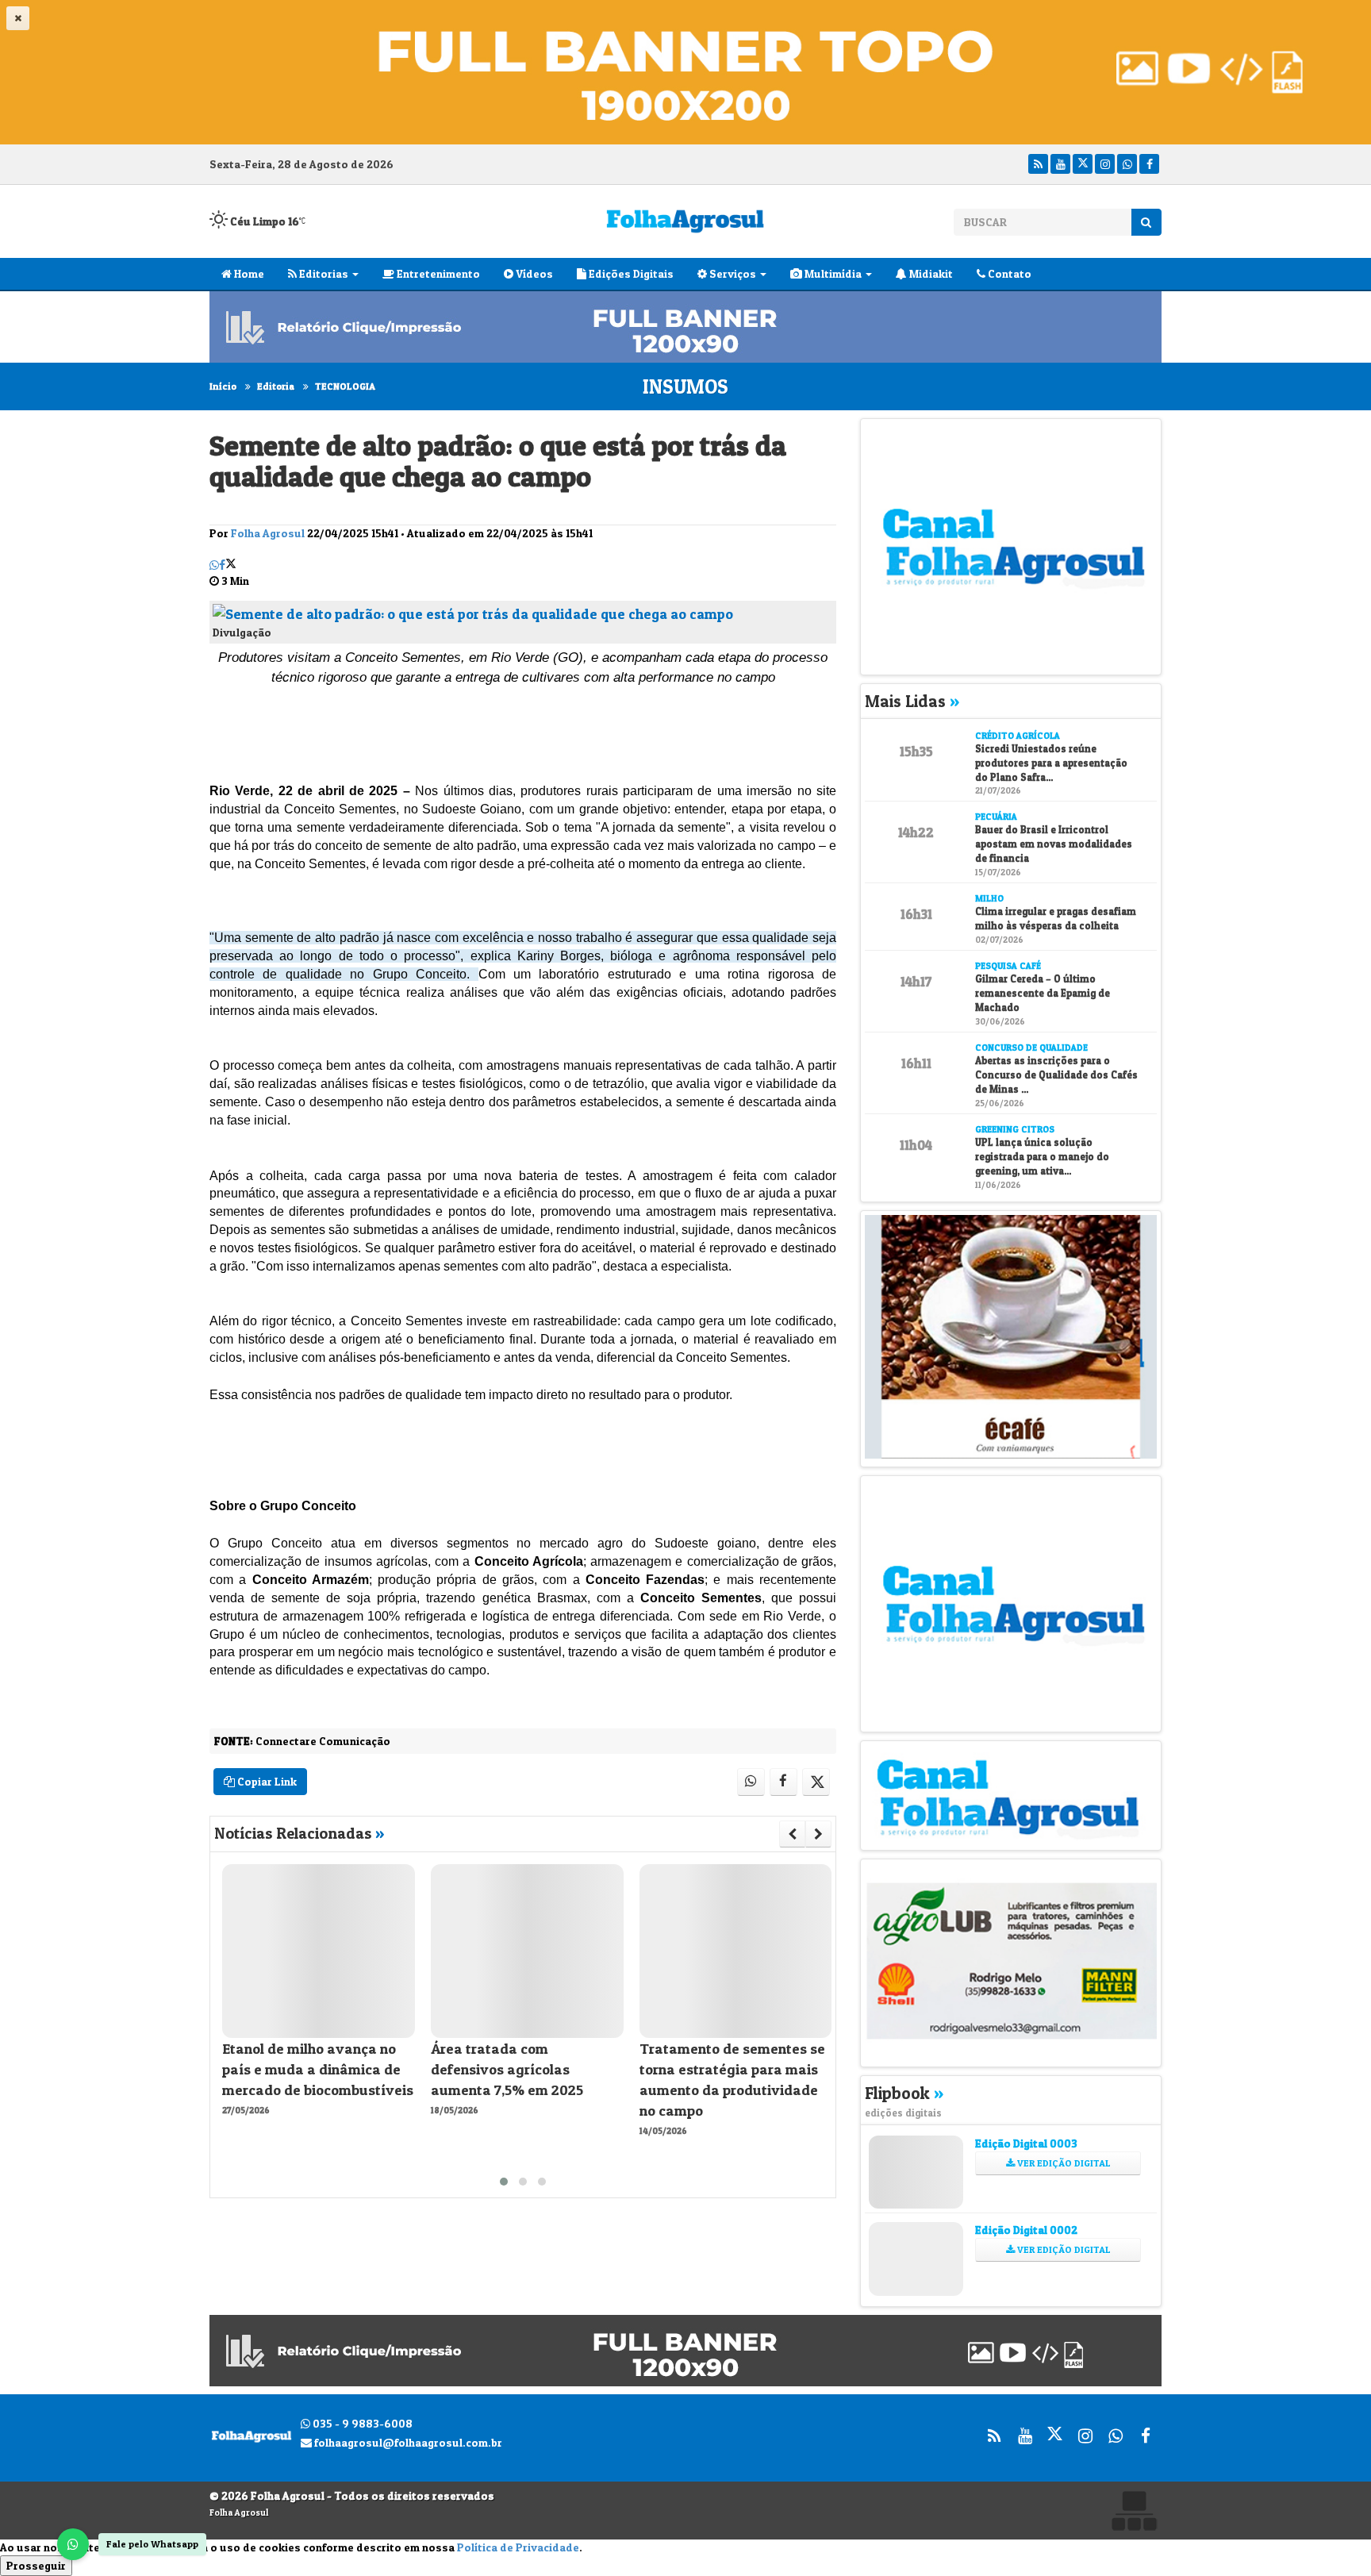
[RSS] (1038, 164)
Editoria (276, 386)
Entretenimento (437, 273)
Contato (1008, 273)
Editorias (323, 273)
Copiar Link (266, 1781)
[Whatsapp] (1127, 164)
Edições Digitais (630, 273)
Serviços (732, 273)
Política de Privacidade (518, 2547)
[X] (1083, 164)
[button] (504, 2182)
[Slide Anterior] (792, 1834)
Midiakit (930, 273)
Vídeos (533, 273)
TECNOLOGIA (345, 386)
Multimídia (832, 273)
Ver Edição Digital (1063, 2163)
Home (248, 273)
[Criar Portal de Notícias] (1134, 2511)
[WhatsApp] (73, 2544)
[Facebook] (1149, 164)
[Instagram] (1105, 164)
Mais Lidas (912, 701)
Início (223, 386)
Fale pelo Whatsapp (152, 2544)
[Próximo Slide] (818, 1834)
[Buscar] (1146, 222)
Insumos (685, 386)
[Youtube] (1060, 164)
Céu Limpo (263, 221)
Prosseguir (36, 2565)
